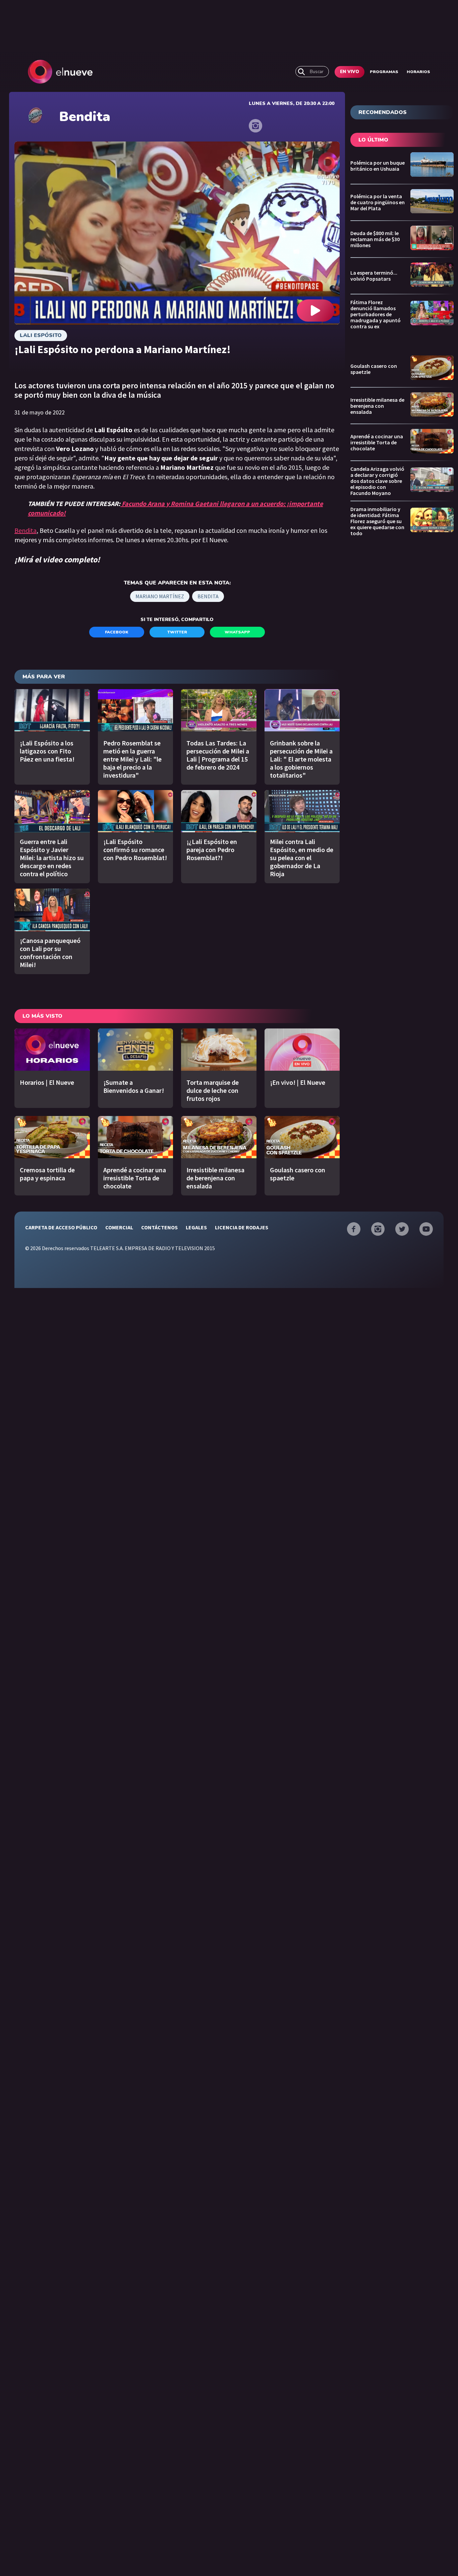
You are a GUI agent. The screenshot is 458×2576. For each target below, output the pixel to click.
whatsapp (237, 632)
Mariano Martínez (160, 596)
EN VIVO (350, 72)
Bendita (25, 530)
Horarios (418, 72)
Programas (384, 72)
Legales (196, 1227)
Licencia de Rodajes (242, 1227)
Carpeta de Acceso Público (61, 1227)
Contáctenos (159, 1227)
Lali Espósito (41, 335)
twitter (177, 632)
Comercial (119, 1227)
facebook (117, 632)
